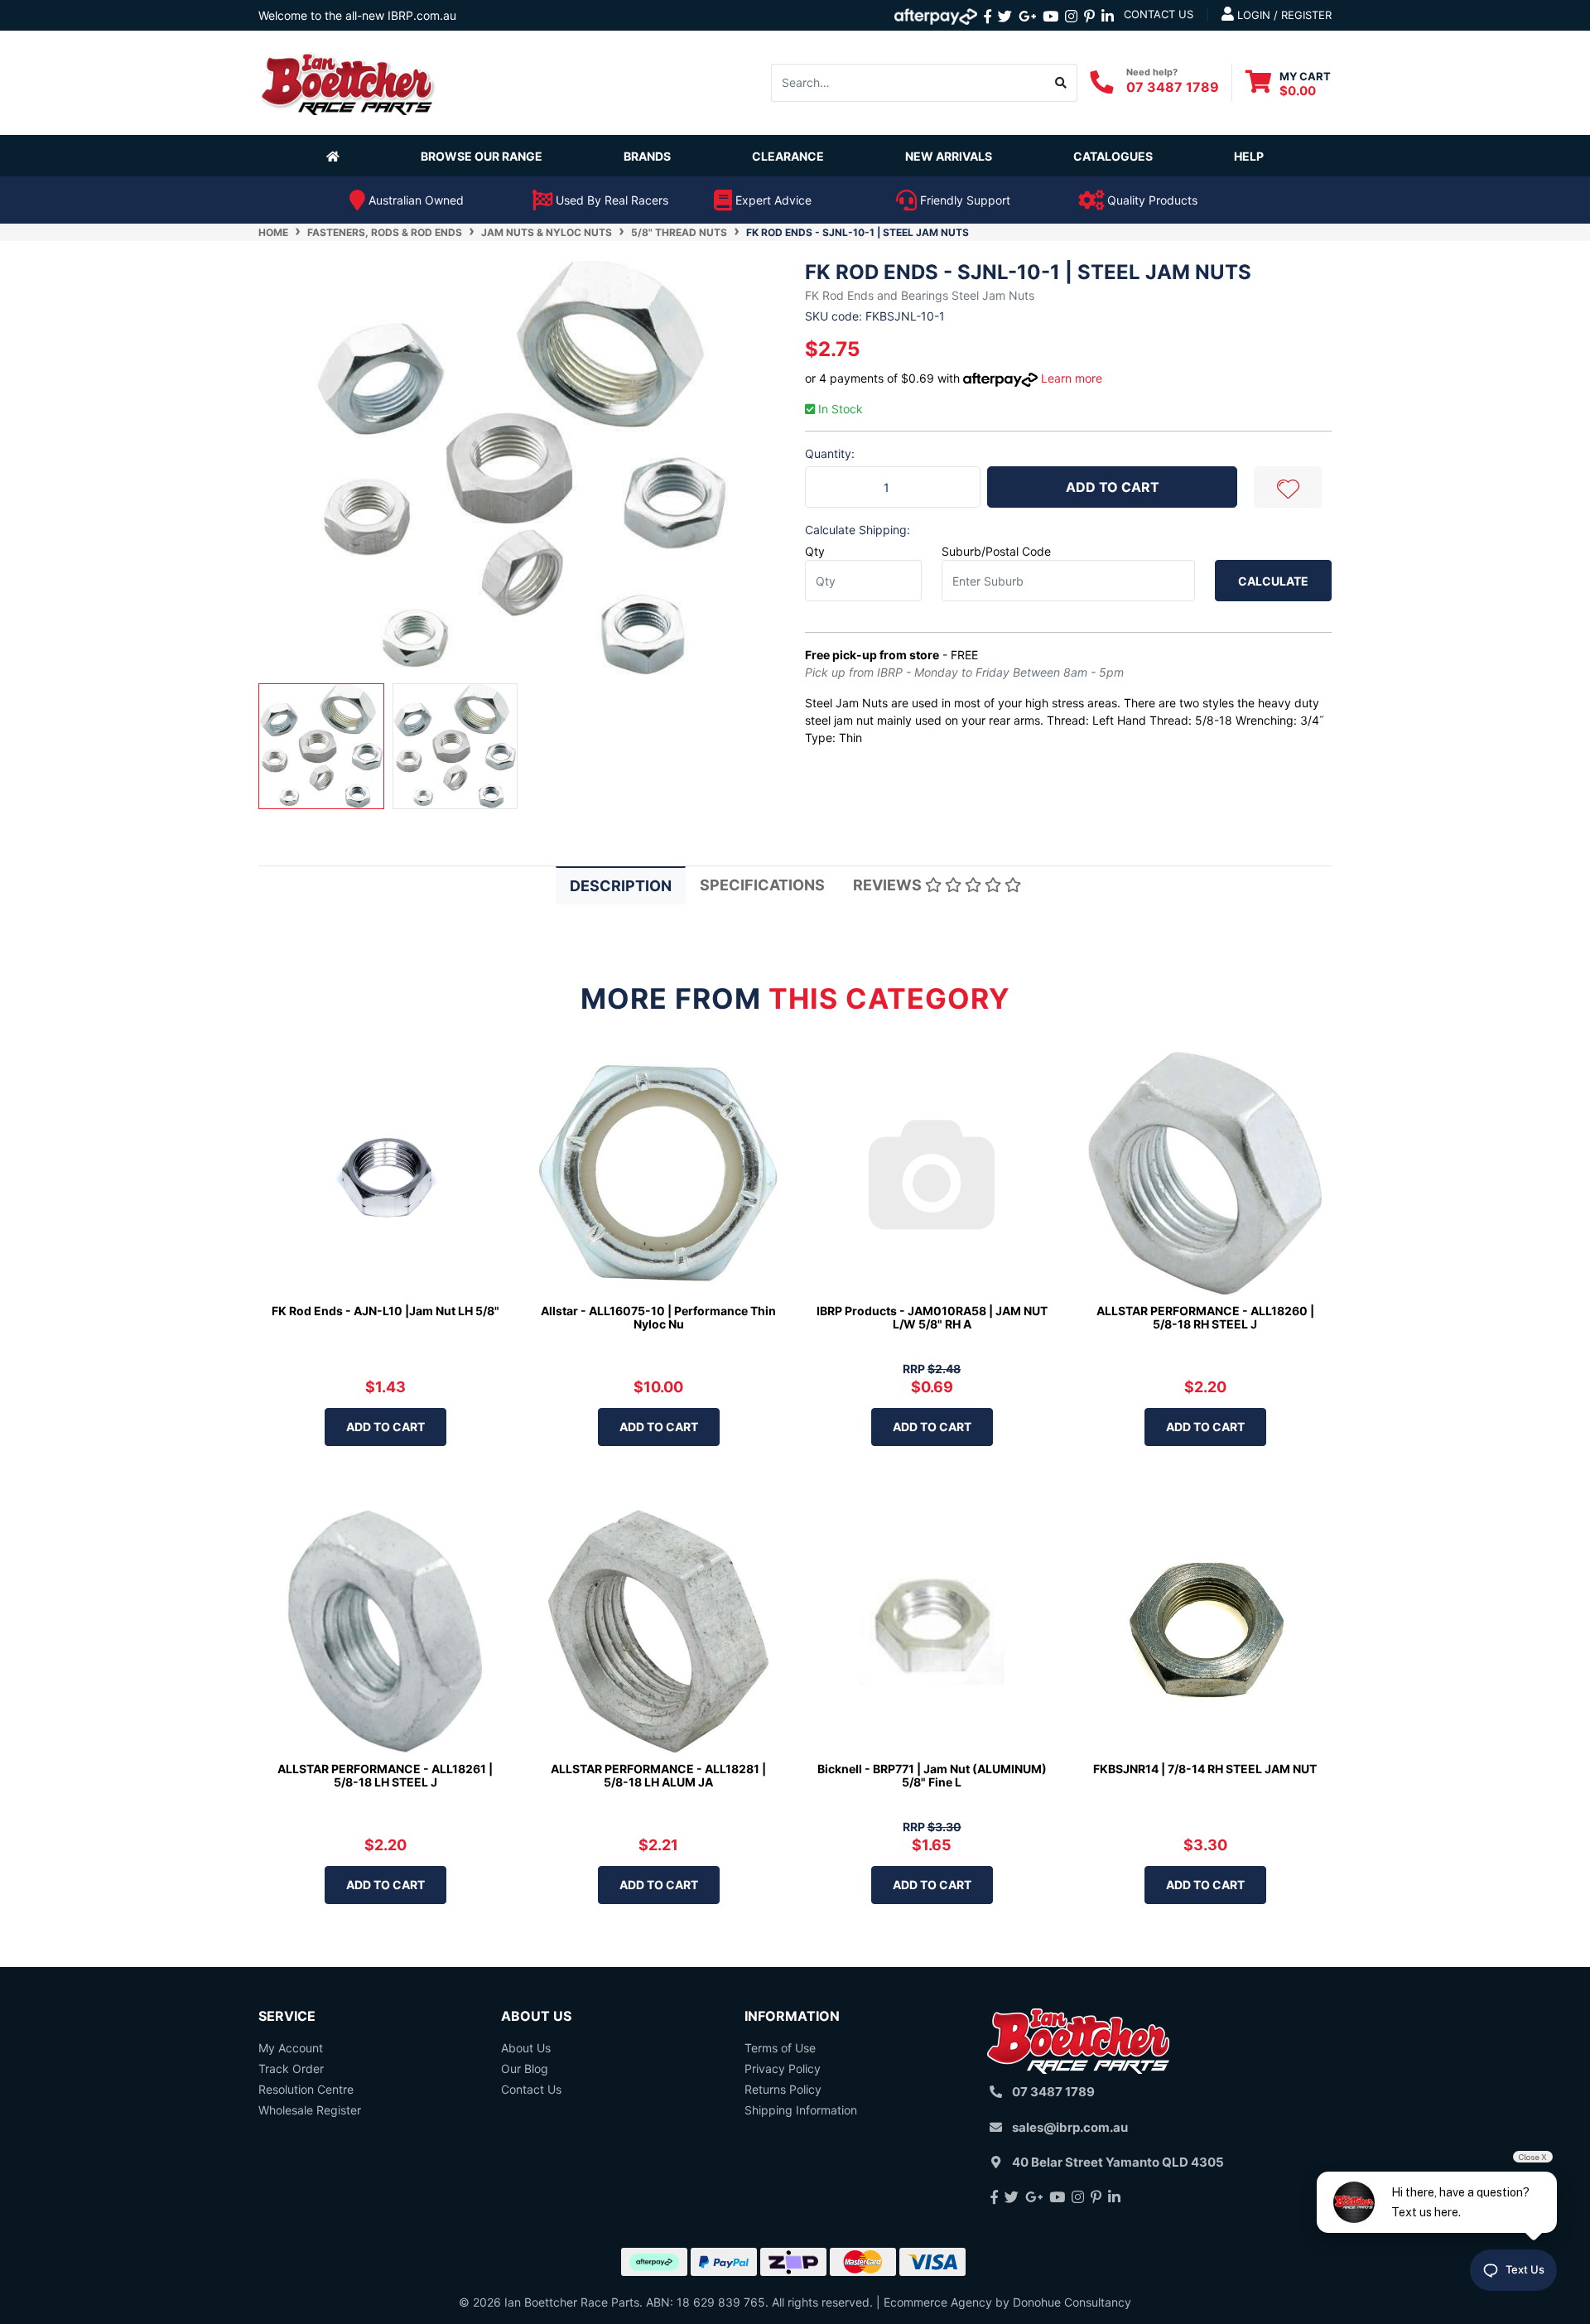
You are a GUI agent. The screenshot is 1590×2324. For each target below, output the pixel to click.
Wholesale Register (310, 2110)
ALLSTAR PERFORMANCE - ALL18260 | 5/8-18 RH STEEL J (1205, 1318)
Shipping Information (801, 2110)
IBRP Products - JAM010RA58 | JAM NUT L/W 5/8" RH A (932, 1318)
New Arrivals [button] (949, 156)
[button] (1288, 487)
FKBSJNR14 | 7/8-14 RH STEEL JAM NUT (1205, 1769)
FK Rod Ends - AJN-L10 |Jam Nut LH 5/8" (385, 1311)
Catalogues (1113, 156)
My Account (291, 2048)
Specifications (762, 885)
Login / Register (1283, 15)
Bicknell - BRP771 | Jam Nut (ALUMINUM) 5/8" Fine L (932, 1776)
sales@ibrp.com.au (1070, 2127)
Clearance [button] (788, 156)
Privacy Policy (783, 2068)
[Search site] (1061, 83)
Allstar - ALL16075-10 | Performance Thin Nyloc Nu (658, 1318)
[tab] (621, 885)
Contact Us (531, 2089)
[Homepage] (336, 156)
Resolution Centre (306, 2089)
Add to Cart (1113, 487)
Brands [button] (647, 156)
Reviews (889, 885)
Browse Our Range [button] (482, 156)
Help (1249, 156)
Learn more (1072, 378)
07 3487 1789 (1173, 87)
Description (621, 886)
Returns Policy (783, 2089)
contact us (1159, 14)
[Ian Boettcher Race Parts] (348, 82)
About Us (526, 2048)
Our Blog (525, 2068)
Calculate (1273, 581)
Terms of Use (780, 2048)
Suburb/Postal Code (996, 551)
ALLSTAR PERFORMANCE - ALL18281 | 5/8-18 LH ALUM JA (658, 1776)
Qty (815, 551)
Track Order (291, 2068)
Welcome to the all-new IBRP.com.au (357, 15)
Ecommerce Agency (938, 2302)
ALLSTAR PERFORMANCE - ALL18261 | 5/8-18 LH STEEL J (385, 1776)
